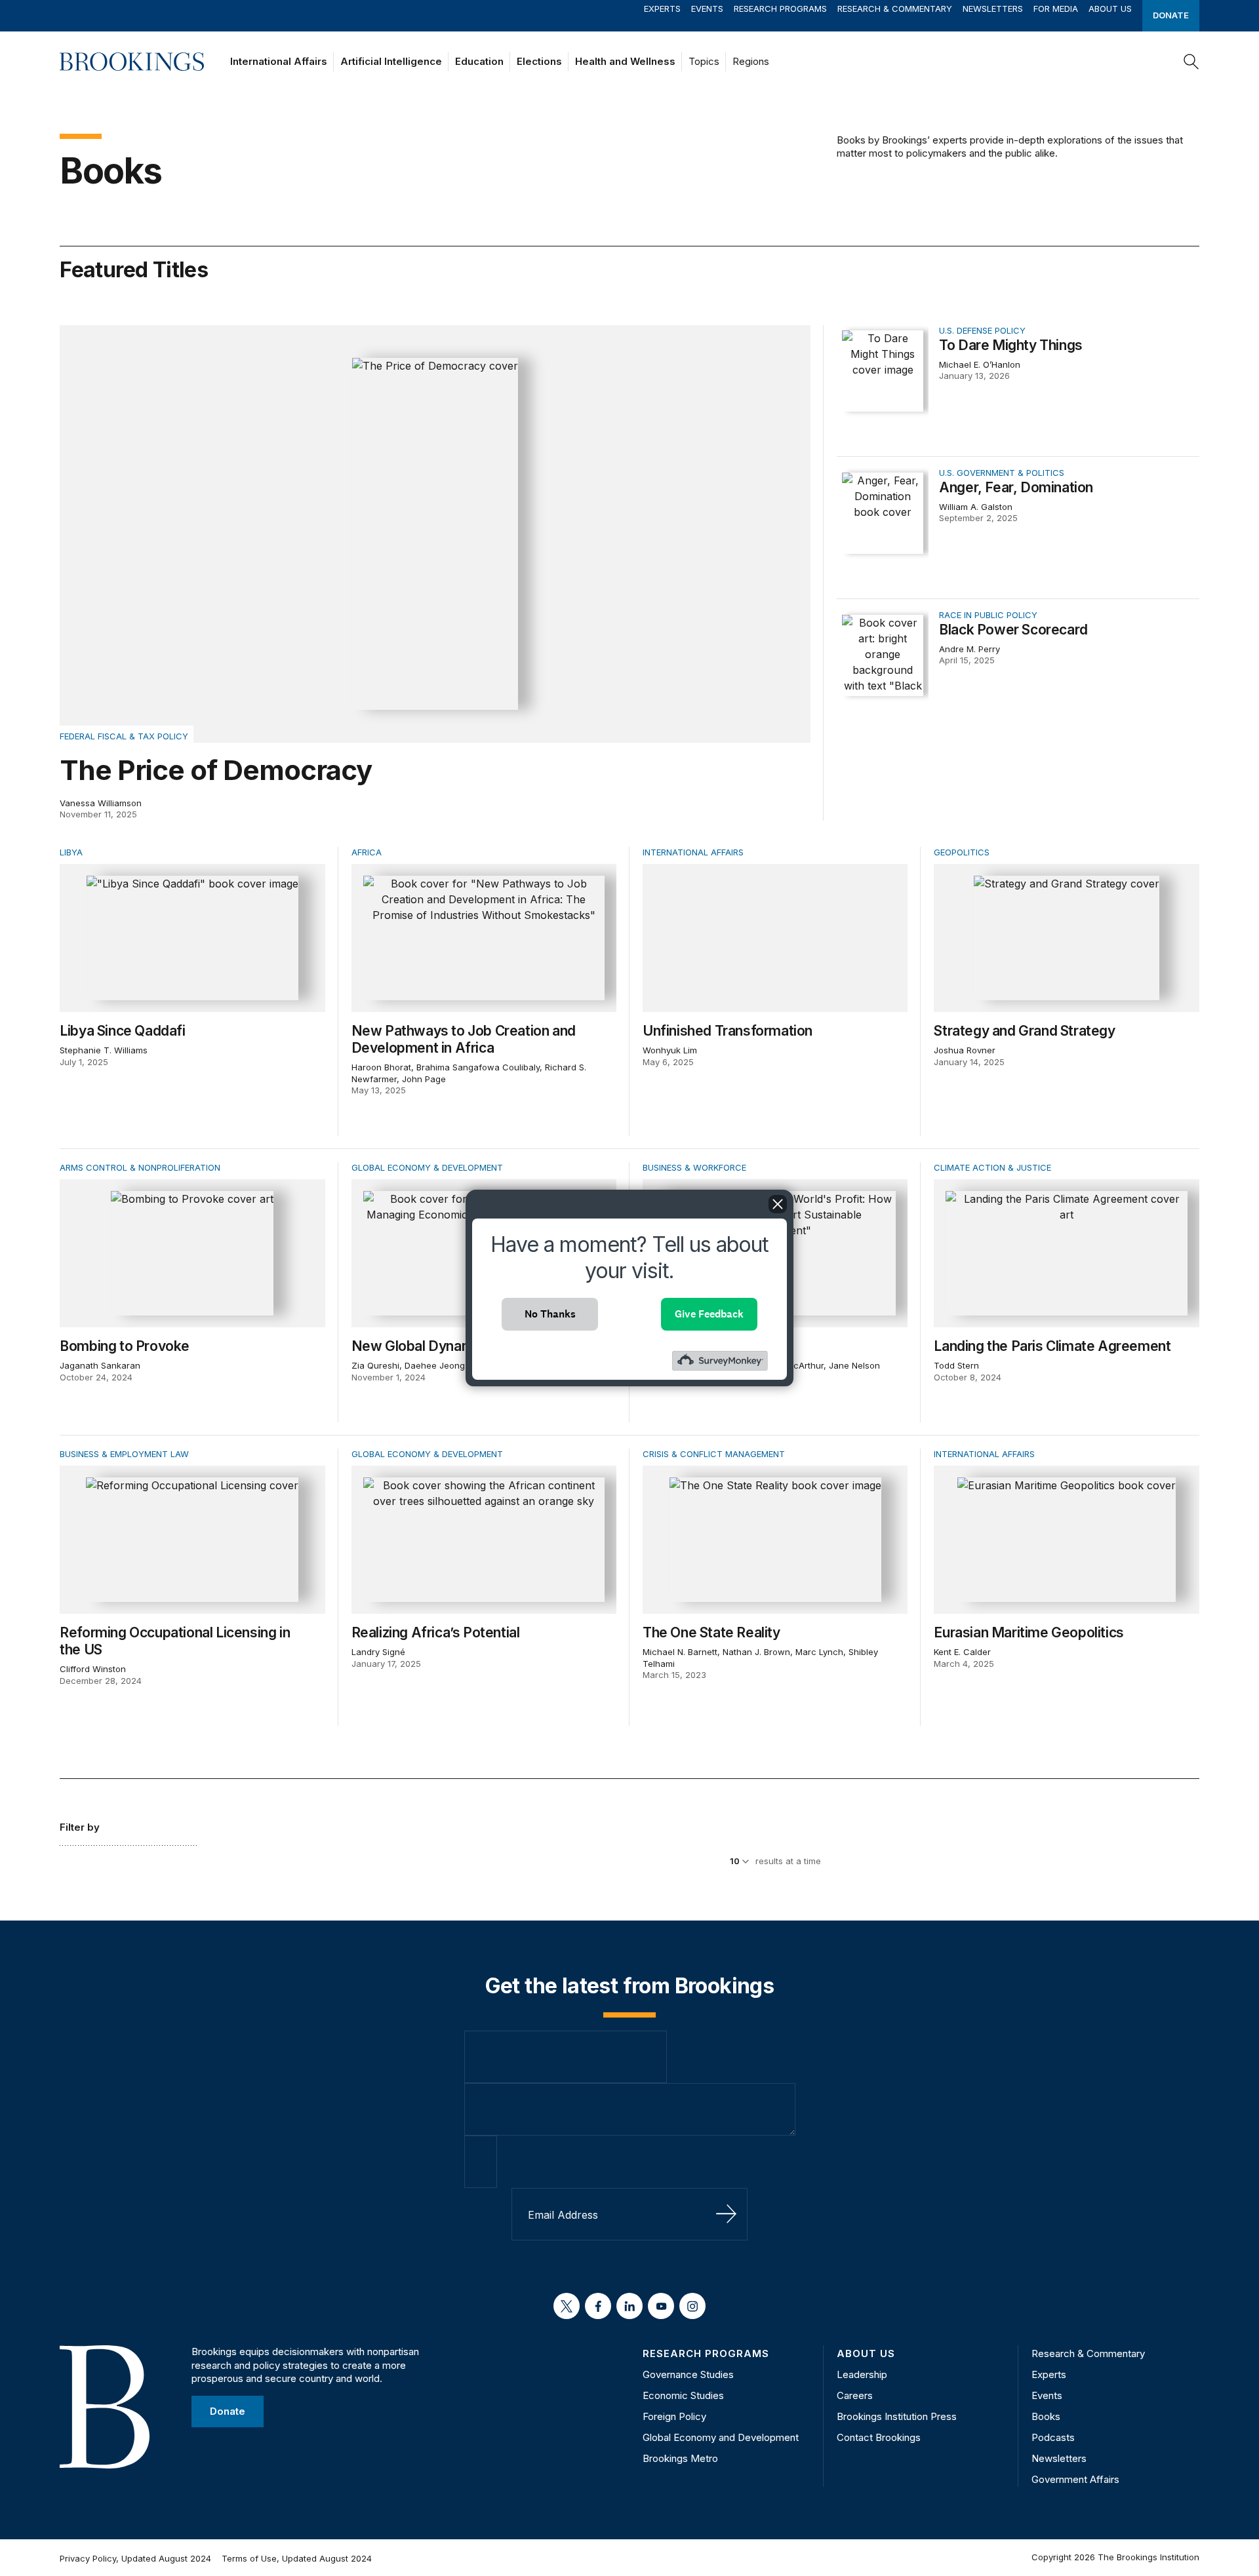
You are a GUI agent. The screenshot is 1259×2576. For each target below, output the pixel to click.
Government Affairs (1075, 2479)
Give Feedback (709, 1314)
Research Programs (780, 9)
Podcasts (1053, 2437)
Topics (704, 61)
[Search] (1191, 62)
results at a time (788, 1861)
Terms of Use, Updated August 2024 (297, 2558)
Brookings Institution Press (897, 2416)
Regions (751, 61)
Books (1046, 2416)
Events (707, 9)
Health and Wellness (625, 61)
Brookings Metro (680, 2458)
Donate (1171, 15)
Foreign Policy (674, 2416)
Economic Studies (683, 2395)
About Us (1110, 9)
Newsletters (993, 9)
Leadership (862, 2374)
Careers (855, 2395)
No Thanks (550, 1314)
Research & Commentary (895, 9)
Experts (662, 9)
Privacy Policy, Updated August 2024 (135, 2558)
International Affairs (279, 61)
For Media (1056, 9)
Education (479, 61)
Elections (539, 61)
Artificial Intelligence (391, 61)
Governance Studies (688, 2374)
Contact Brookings (879, 2437)
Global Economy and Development (721, 2437)
